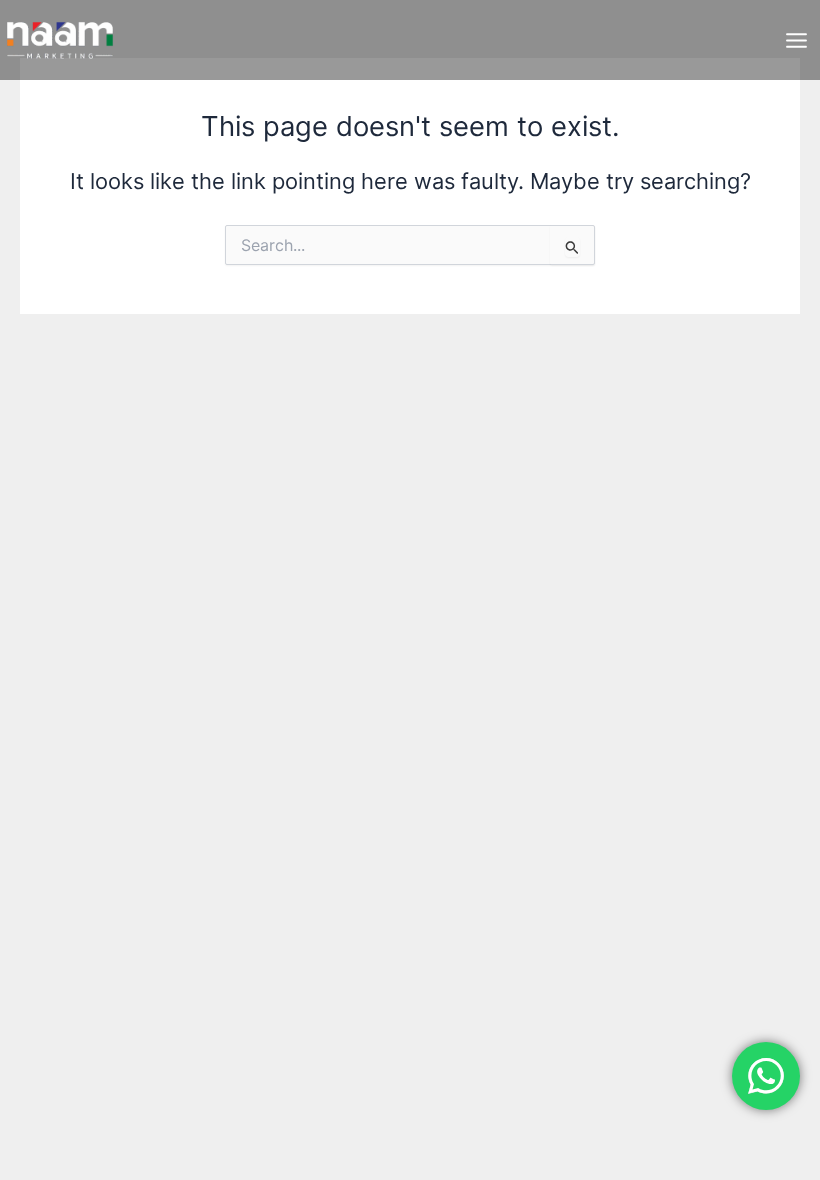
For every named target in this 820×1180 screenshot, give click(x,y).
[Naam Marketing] (60, 40)
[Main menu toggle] (796, 40)
